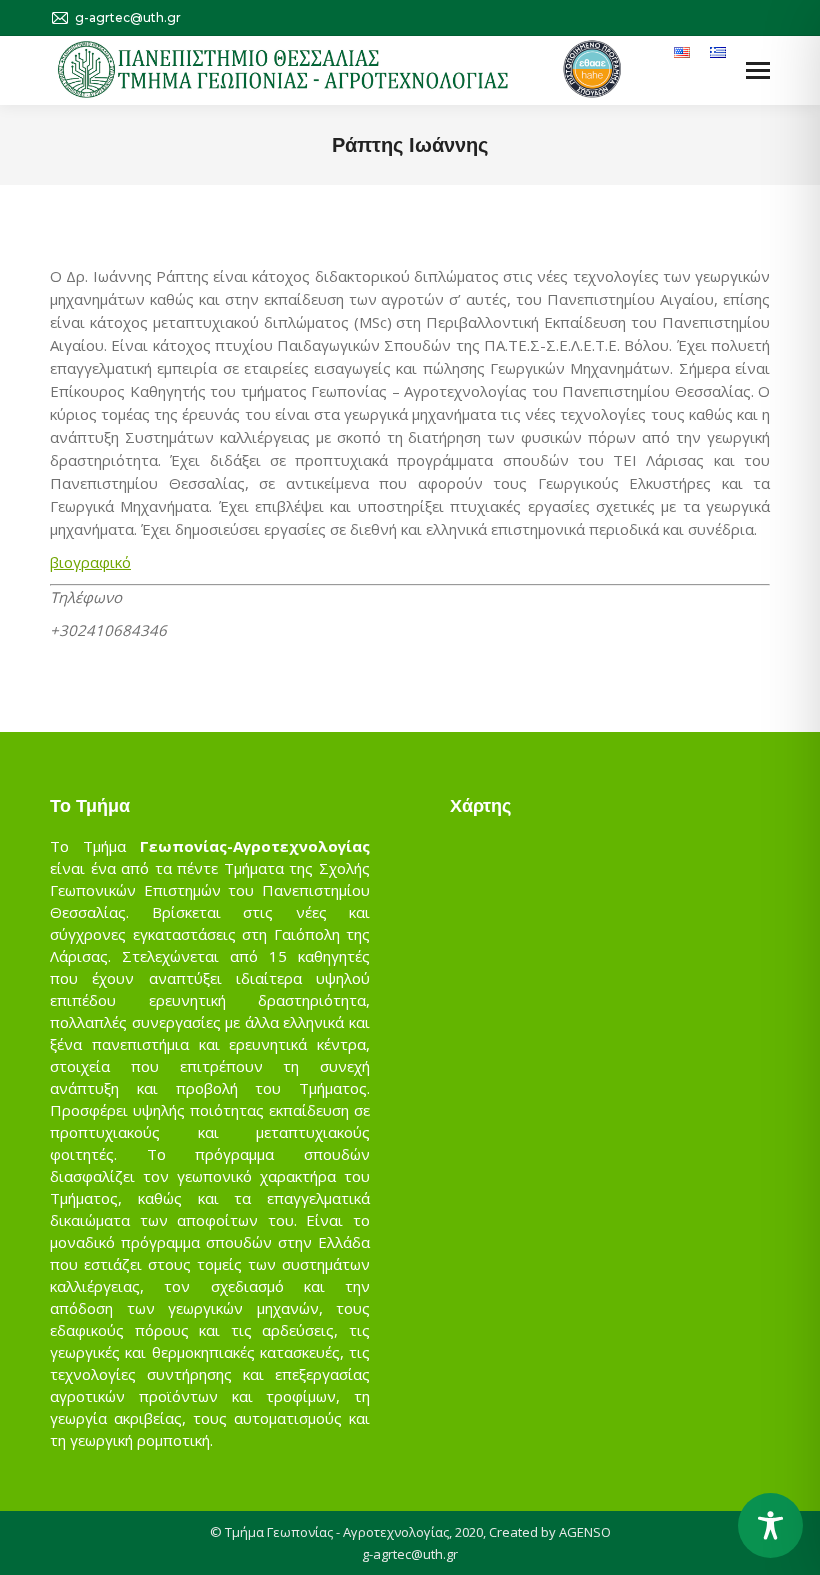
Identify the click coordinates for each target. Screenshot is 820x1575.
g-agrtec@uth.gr (410, 1554)
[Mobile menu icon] (758, 70)
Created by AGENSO (550, 1532)
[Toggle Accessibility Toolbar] (770, 1525)
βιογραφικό (90, 562)
